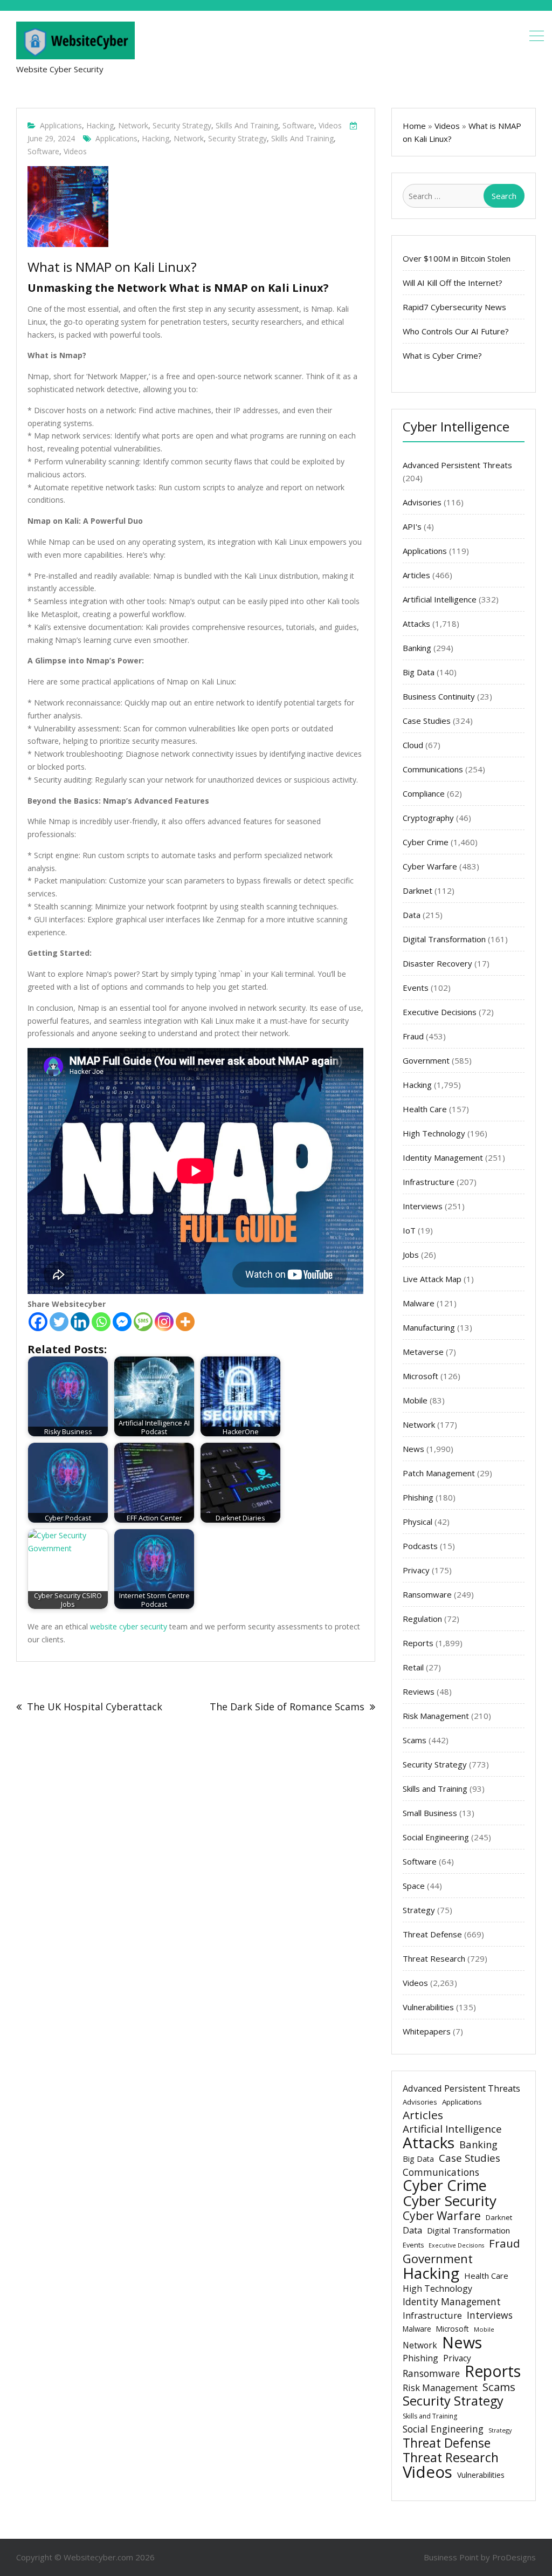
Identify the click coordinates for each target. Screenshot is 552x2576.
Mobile (415, 1400)
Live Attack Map (432, 1279)
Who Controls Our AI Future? (456, 331)
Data (412, 915)
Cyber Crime (426, 842)
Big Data (419, 672)
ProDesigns (514, 2557)
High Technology (434, 1133)
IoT (409, 1230)
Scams (415, 1740)
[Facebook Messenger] (122, 1322)
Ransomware (427, 1594)
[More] (185, 1322)
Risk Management (436, 1716)
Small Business (430, 1813)
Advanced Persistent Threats (457, 465)
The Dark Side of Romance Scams (287, 1707)
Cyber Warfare (430, 866)
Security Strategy (182, 125)
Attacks (416, 624)
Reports (418, 1643)
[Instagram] (164, 1322)
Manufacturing (429, 1327)
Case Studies (427, 721)
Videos (330, 125)
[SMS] (143, 1322)
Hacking (100, 125)
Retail (413, 1667)
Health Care (425, 1109)
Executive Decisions (440, 1012)
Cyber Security (450, 2201)
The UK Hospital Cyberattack (95, 1707)
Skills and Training (247, 125)
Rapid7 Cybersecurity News (454, 307)
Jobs (411, 1255)
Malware (419, 1303)
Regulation (422, 1619)
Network (133, 125)
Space (414, 1886)
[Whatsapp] (101, 1322)
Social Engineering (436, 1837)
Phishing (418, 1497)
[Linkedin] (80, 1322)
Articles (416, 575)
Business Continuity (439, 696)
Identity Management (443, 1157)
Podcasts (420, 1546)
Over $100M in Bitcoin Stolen (457, 258)
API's (412, 526)
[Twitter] (59, 1322)
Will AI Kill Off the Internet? (453, 283)
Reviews (419, 1691)
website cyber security (129, 1626)
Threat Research (434, 1958)
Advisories (422, 502)
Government (426, 1060)
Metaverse (423, 1352)
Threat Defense (432, 1934)
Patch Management (439, 1473)
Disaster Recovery (437, 963)
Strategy (419, 1910)
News (413, 1449)
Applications (61, 125)
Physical (418, 1522)
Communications (433, 769)
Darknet (418, 890)
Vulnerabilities (428, 2007)
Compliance (424, 793)
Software (298, 125)
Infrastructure (429, 1182)
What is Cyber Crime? (442, 355)
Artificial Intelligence (440, 599)
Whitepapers (427, 2031)
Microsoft (420, 1376)
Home (414, 126)
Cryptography (428, 818)
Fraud (413, 1036)
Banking (417, 648)
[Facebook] (38, 1322)
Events (416, 988)
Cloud (413, 745)
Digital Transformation (444, 939)
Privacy (416, 1570)
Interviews (423, 1206)
